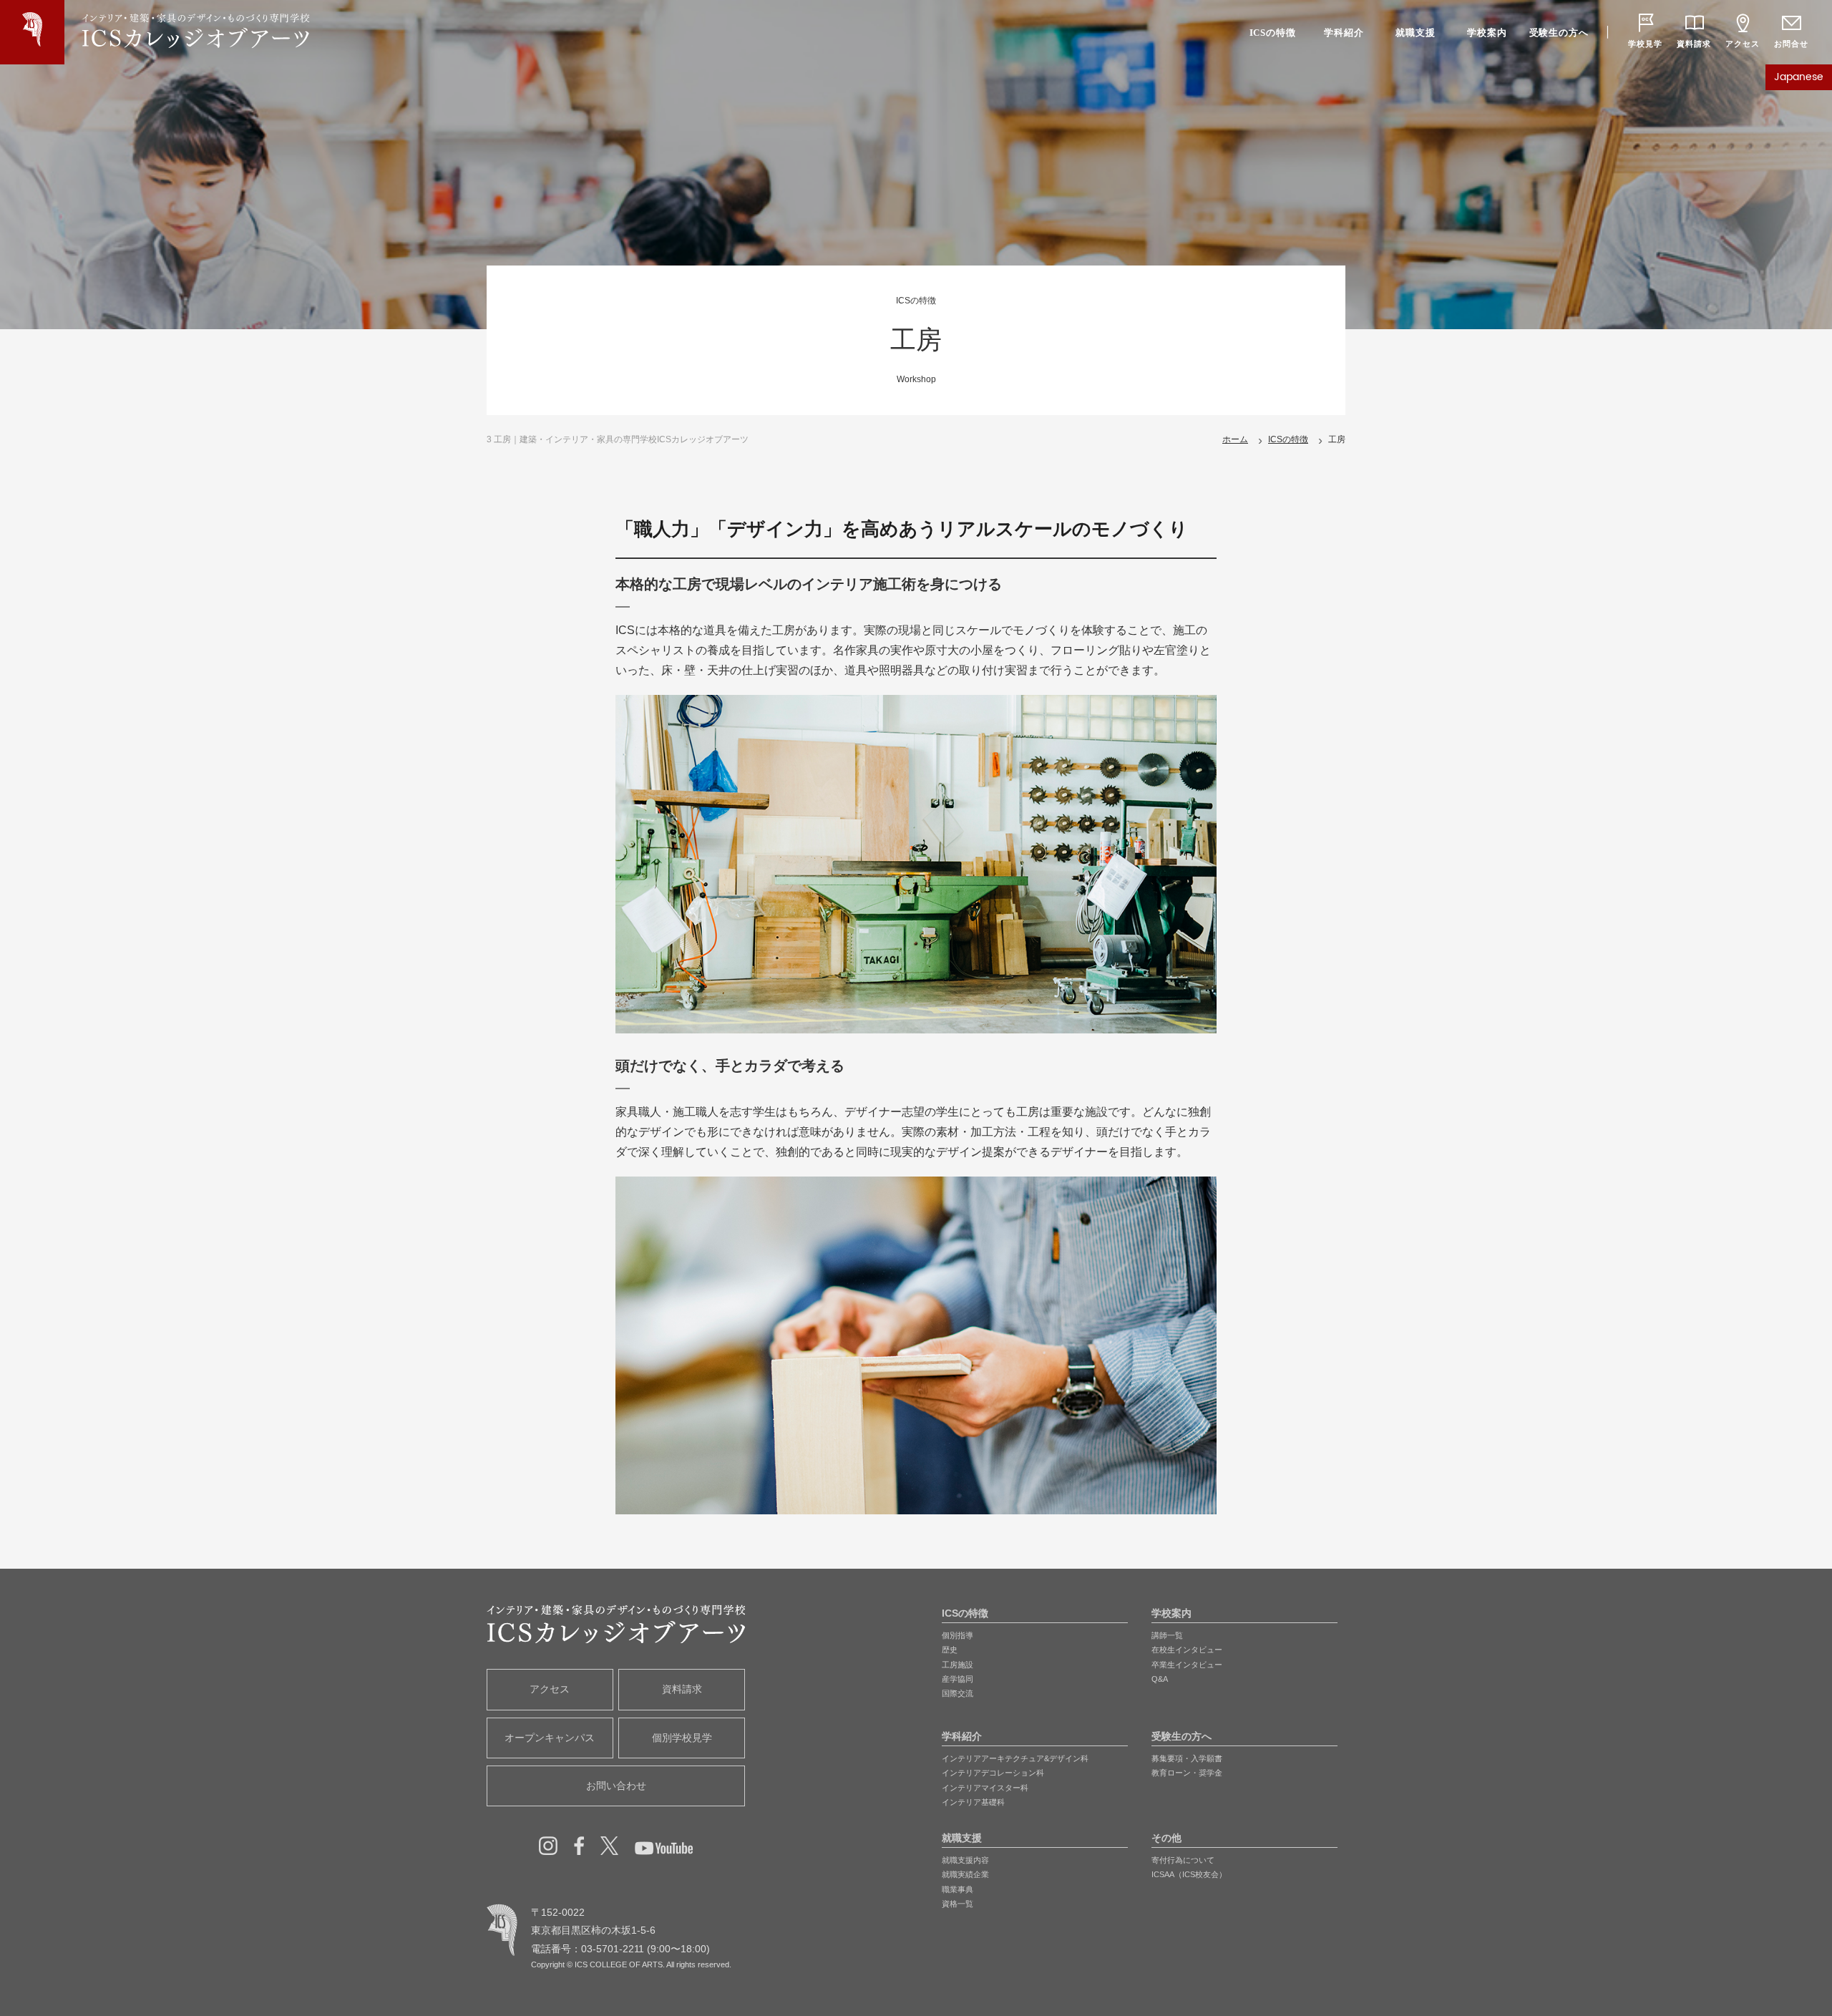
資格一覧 (958, 1904)
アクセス (1742, 44)
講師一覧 (1167, 1635)
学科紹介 (1344, 33)
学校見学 (1645, 44)
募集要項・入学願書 (1187, 1758)
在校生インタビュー (1187, 1650)
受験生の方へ (1559, 33)
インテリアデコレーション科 (993, 1773)
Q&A (1160, 1679)
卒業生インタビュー (1187, 1665)
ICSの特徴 (1273, 33)
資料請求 (1694, 44)
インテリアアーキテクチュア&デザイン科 (1015, 1758)
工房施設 (958, 1665)
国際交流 (958, 1693)
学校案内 (1487, 33)
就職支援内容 (965, 1860)
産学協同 (958, 1679)
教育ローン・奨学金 (1187, 1773)
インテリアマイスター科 (985, 1788)
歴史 (950, 1650)
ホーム (1235, 439)
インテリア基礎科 (973, 1802)
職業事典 (958, 1889)
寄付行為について (1183, 1860)
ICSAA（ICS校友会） (1189, 1874)
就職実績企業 (965, 1874)
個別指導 (958, 1635)
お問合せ (1791, 44)
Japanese (1799, 77)
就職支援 (1415, 33)
